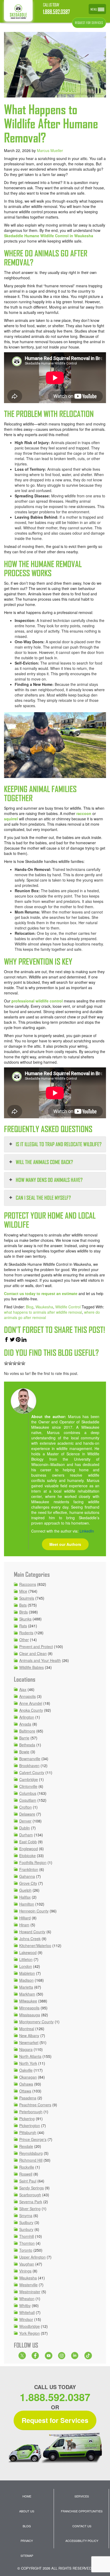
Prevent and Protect (36, 1647)
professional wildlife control (37, 1001)
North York (28, 2063)
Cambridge (29, 1779)
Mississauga (30, 2015)
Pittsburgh (28, 2132)
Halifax (25, 1897)
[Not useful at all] (6, 1363)
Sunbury (26, 2229)
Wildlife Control (68, 1307)
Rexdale (26, 2146)
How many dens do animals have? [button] (49, 1180)
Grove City (28, 1883)
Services (82, 2496)
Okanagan (28, 2077)
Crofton (25, 1807)
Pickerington (30, 2125)
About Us (27, 2511)
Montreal (27, 2029)
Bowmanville (30, 1759)
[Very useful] (23, 1363)
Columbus (28, 1793)
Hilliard (25, 1918)
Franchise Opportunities (82, 2511)
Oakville (26, 2070)
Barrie (24, 1738)
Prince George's (33, 2139)
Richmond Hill (31, 2160)
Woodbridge (30, 2326)
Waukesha (44, 1307)
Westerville (28, 2285)
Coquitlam (28, 1800)
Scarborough (30, 2195)
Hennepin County (34, 1911)
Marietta (26, 1987)
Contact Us (82, 2526)
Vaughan (27, 2264)
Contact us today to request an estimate (41, 1293)
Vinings (25, 2271)
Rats (23, 1626)
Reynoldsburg (31, 2153)
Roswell (26, 2174)
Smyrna (26, 2215)
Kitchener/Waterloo (35, 1946)
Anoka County (31, 1710)
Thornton (27, 2243)
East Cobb (28, 1842)
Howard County (32, 1932)
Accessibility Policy (82, 2541)
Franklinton (29, 1869)
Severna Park (31, 2202)
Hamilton (27, 1904)
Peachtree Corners (35, 2105)
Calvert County (32, 1772)
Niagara (26, 2049)
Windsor (26, 2319)
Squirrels (27, 1598)
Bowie (24, 1752)
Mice (23, 1591)
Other (24, 1640)
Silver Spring (30, 2209)
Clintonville (28, 1786)
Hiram (24, 1925)
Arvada (25, 1724)
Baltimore (27, 1731)
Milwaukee (28, 2001)
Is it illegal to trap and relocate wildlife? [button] (59, 1144)
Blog (30, 1307)
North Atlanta (30, 2056)
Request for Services (55, 2420)
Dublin (25, 1828)
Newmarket (29, 2042)
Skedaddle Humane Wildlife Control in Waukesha (49, 236)
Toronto (26, 2250)
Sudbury (26, 2222)
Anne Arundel (31, 1703)
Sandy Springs (32, 2188)
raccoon (84, 813)
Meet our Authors (65, 1544)
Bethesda (27, 1745)
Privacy (27, 2541)
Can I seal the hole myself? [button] (43, 1198)
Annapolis (27, 1696)
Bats (23, 1605)
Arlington (27, 1717)
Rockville (27, 2167)
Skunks (25, 1619)
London (26, 1966)
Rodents (26, 1633)
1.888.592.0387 (56, 12)
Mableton (27, 1973)
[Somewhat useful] (10, 1363)
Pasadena (28, 2098)
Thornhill (27, 2236)
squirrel (11, 819)
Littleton (26, 1959)
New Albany (29, 2036)
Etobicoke (27, 1856)
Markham (27, 1994)
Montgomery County (36, 2022)
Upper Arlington (32, 2257)
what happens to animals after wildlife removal (43, 1312)
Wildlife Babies (32, 1667)
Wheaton (27, 2299)
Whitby (25, 2305)
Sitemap (27, 2555)
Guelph (25, 1890)
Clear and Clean (33, 1653)
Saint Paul (28, 2181)
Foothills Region (33, 1862)
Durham (26, 1835)
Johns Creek (30, 1939)
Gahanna (27, 1876)
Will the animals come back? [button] (44, 1162)
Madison (26, 1980)
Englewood (29, 1849)
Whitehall (27, 2312)
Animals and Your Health (40, 1660)
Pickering (27, 2119)
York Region (30, 2333)
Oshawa (26, 2084)
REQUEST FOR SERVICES (89, 23)
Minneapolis (29, 2008)
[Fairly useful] (19, 1363)
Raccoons (28, 1584)
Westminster (30, 2292)
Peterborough (31, 2112)
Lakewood (28, 1952)
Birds (23, 1612)
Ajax (23, 1689)
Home (27, 2496)
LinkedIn (87, 1531)
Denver (25, 1821)
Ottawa (25, 2091)
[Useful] (15, 1363)
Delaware (27, 1814)
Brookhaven (29, 1766)
